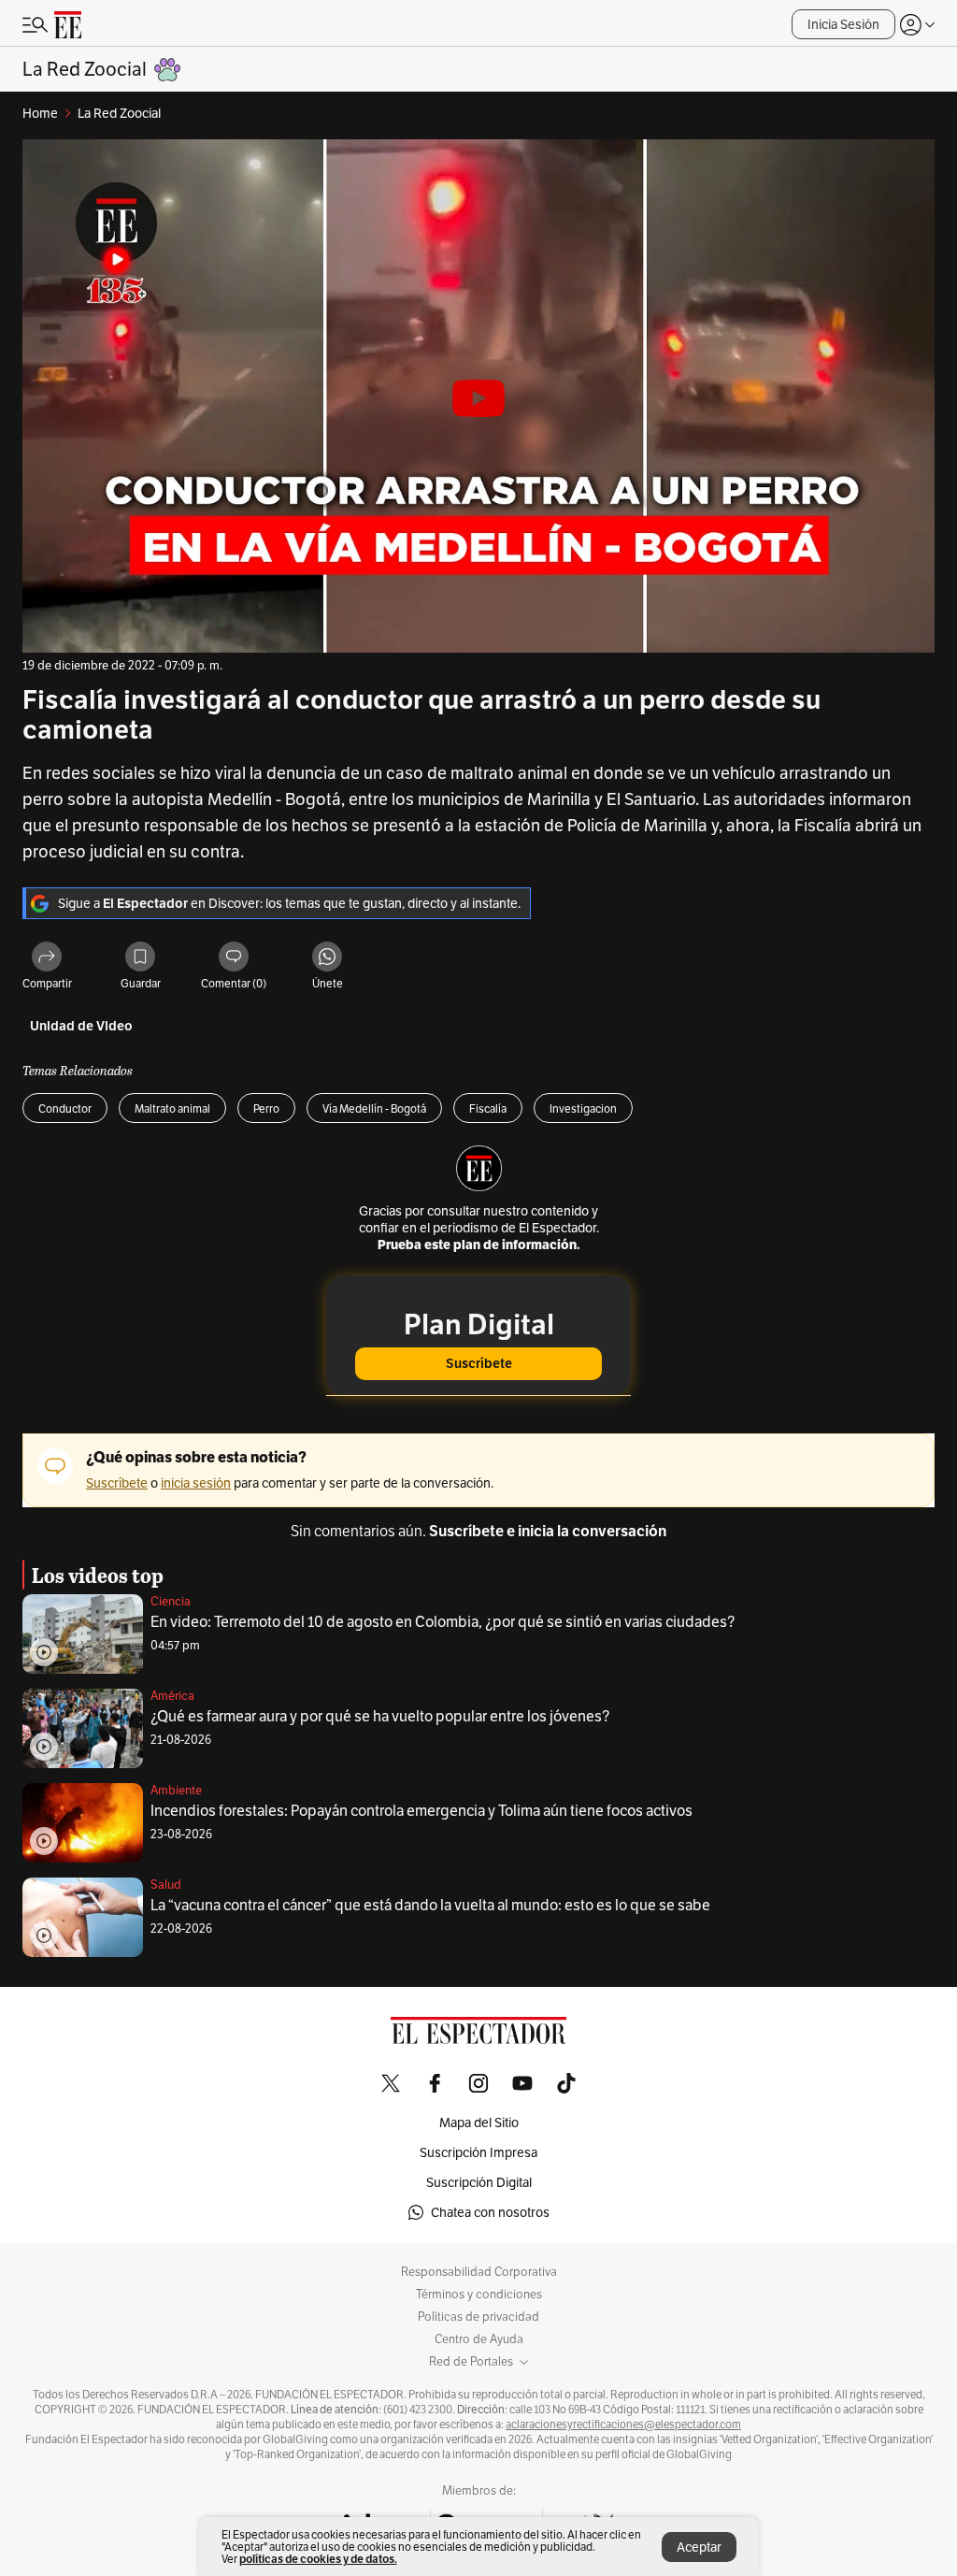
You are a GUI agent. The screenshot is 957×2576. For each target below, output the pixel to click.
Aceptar (699, 2547)
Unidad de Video (81, 1026)
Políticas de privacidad (478, 2317)
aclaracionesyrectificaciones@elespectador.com (623, 2425)
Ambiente (176, 1790)
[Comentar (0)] (234, 958)
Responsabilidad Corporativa (479, 2272)
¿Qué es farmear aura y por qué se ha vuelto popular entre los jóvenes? (380, 1716)
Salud (166, 1885)
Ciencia (171, 1601)
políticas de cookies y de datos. (318, 2559)
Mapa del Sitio (479, 2123)
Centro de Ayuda (479, 2339)
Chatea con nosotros (490, 2212)
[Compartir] (47, 958)
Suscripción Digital (479, 2182)
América (172, 1696)
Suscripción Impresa (478, 2152)
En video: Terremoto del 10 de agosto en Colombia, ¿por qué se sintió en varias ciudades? (443, 1622)
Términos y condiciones (479, 2295)
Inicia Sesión (843, 24)
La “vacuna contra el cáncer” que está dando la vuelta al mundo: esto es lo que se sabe (430, 1905)
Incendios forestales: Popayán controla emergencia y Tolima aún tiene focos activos (421, 1811)
